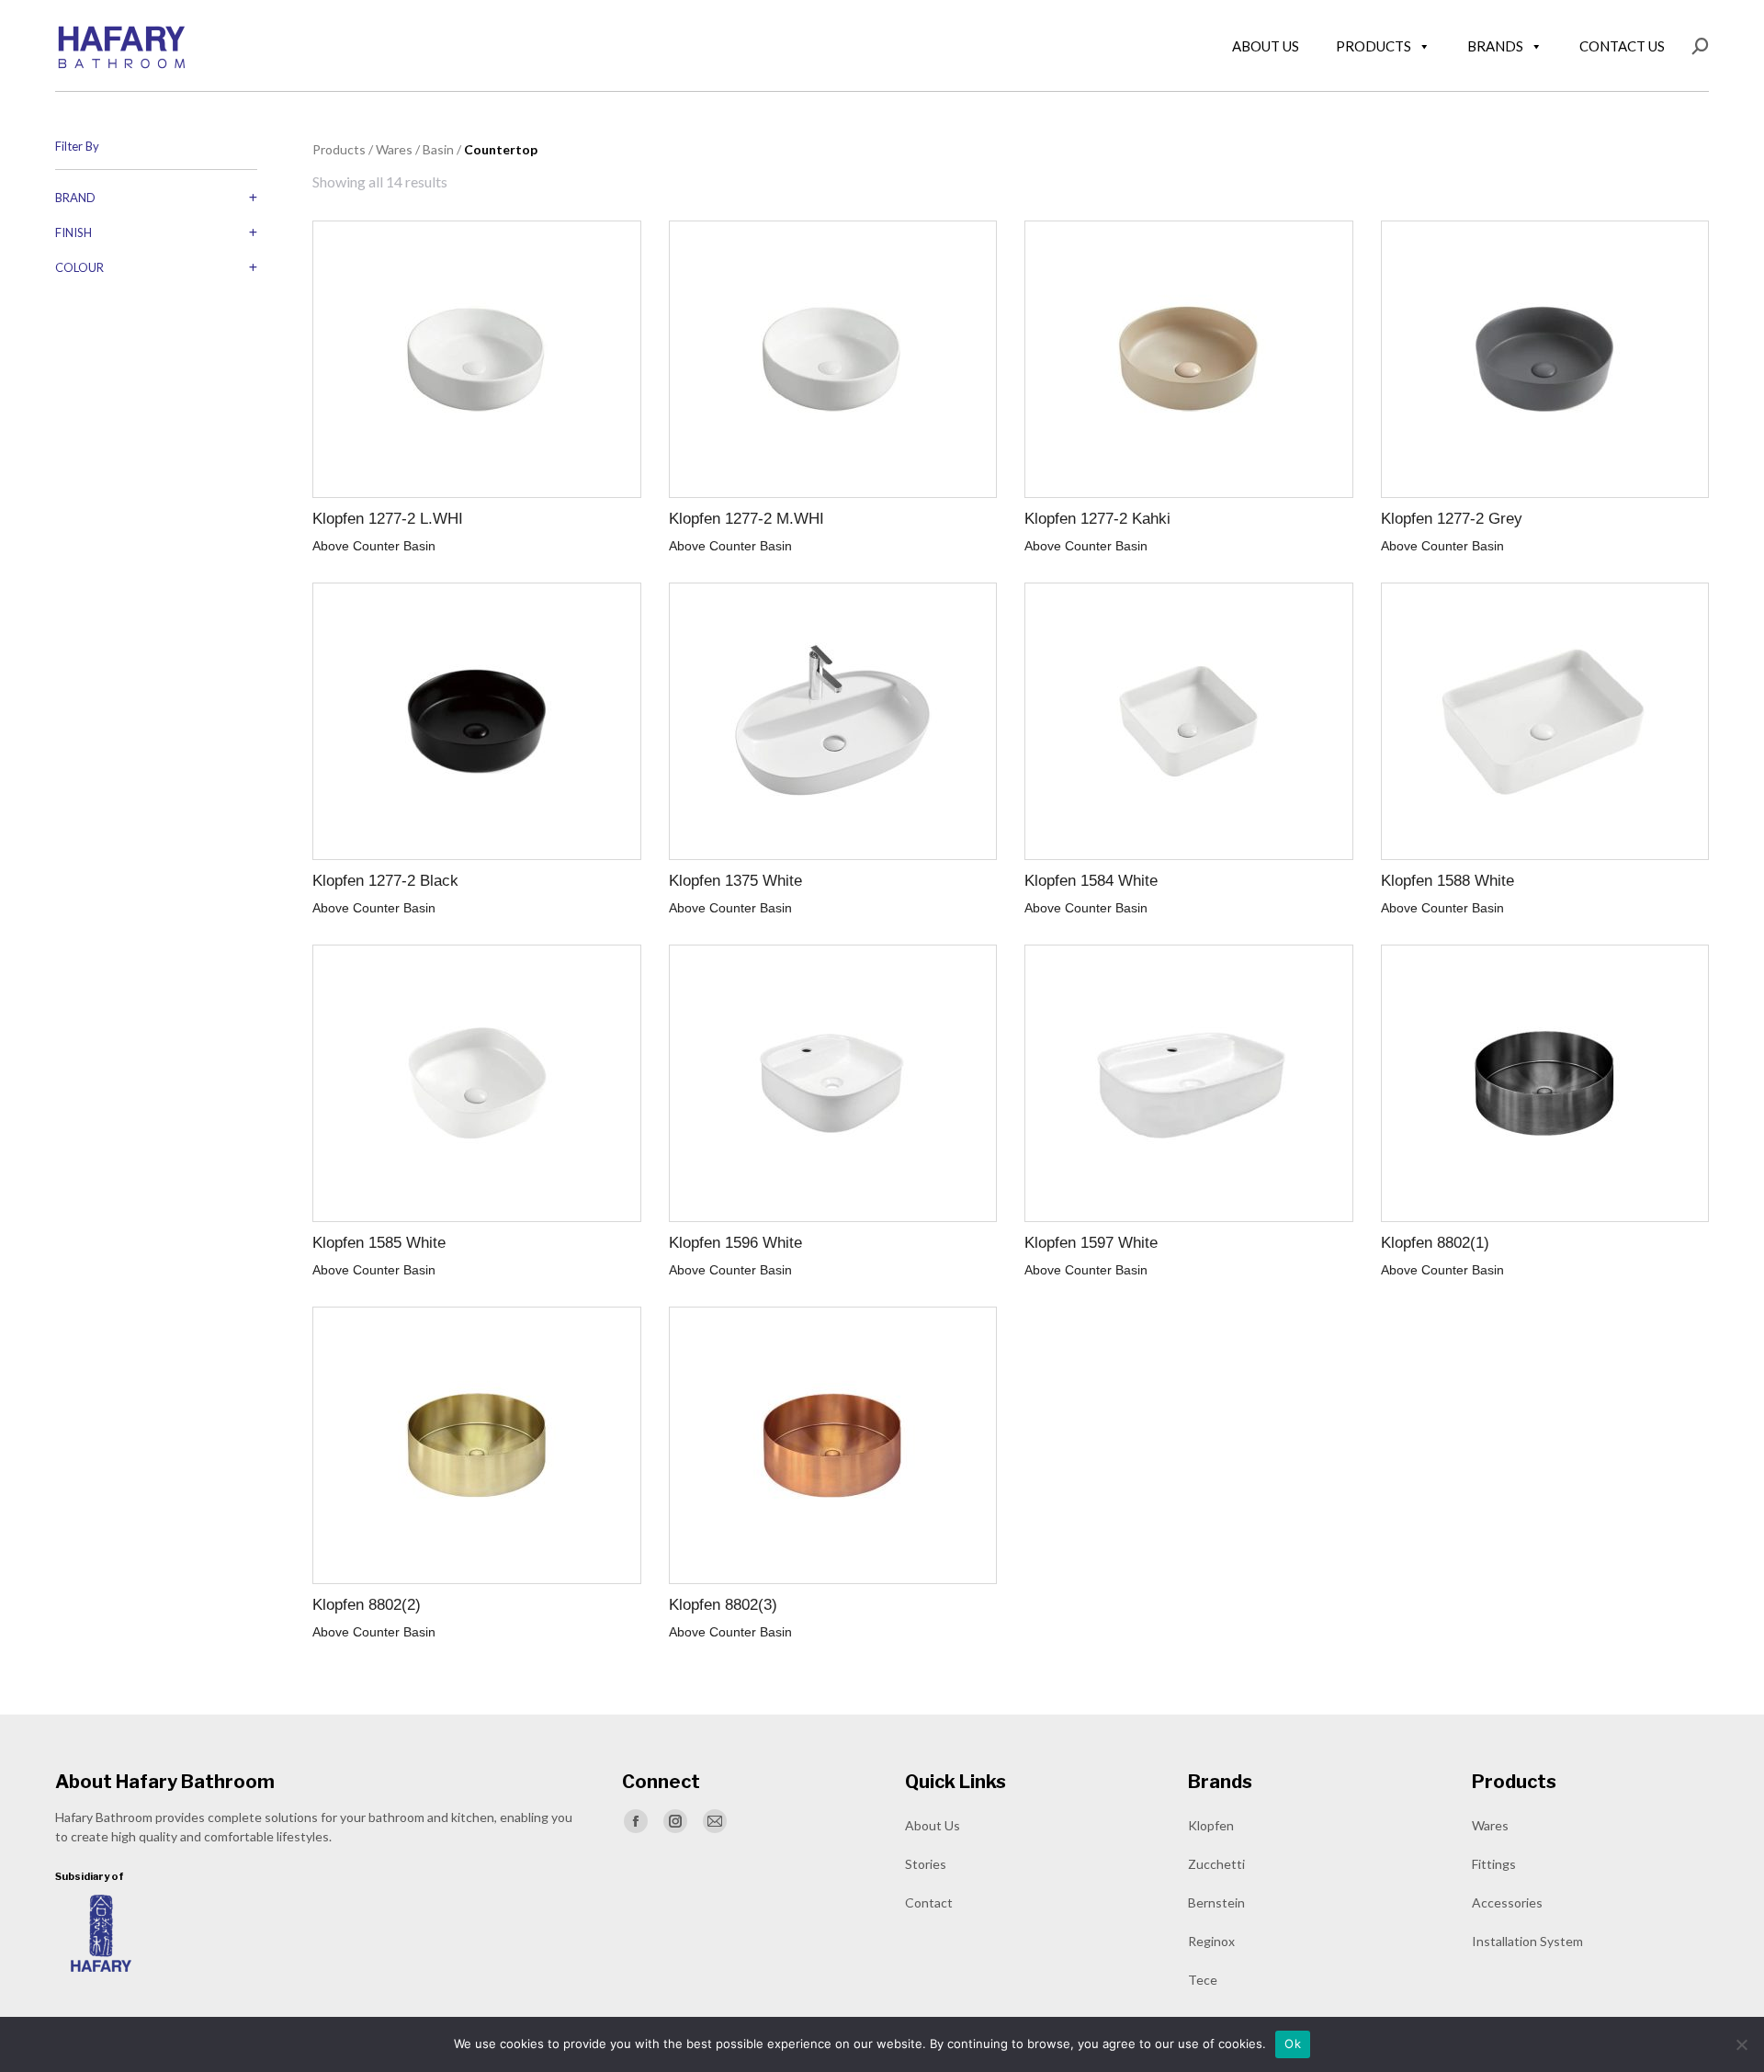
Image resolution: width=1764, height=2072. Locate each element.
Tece (1203, 1980)
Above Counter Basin (374, 546)
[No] (1741, 2044)
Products (1374, 46)
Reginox (1211, 1941)
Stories (926, 1864)
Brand (75, 198)
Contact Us (1622, 46)
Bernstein (1216, 1902)
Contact (929, 1902)
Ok (1293, 2044)
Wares (1490, 1825)
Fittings (1494, 1864)
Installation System (1527, 1941)
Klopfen (1211, 1825)
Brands (1495, 46)
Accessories (1507, 1902)
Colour (79, 267)
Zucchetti (1216, 1864)
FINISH (73, 232)
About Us (1266, 46)
